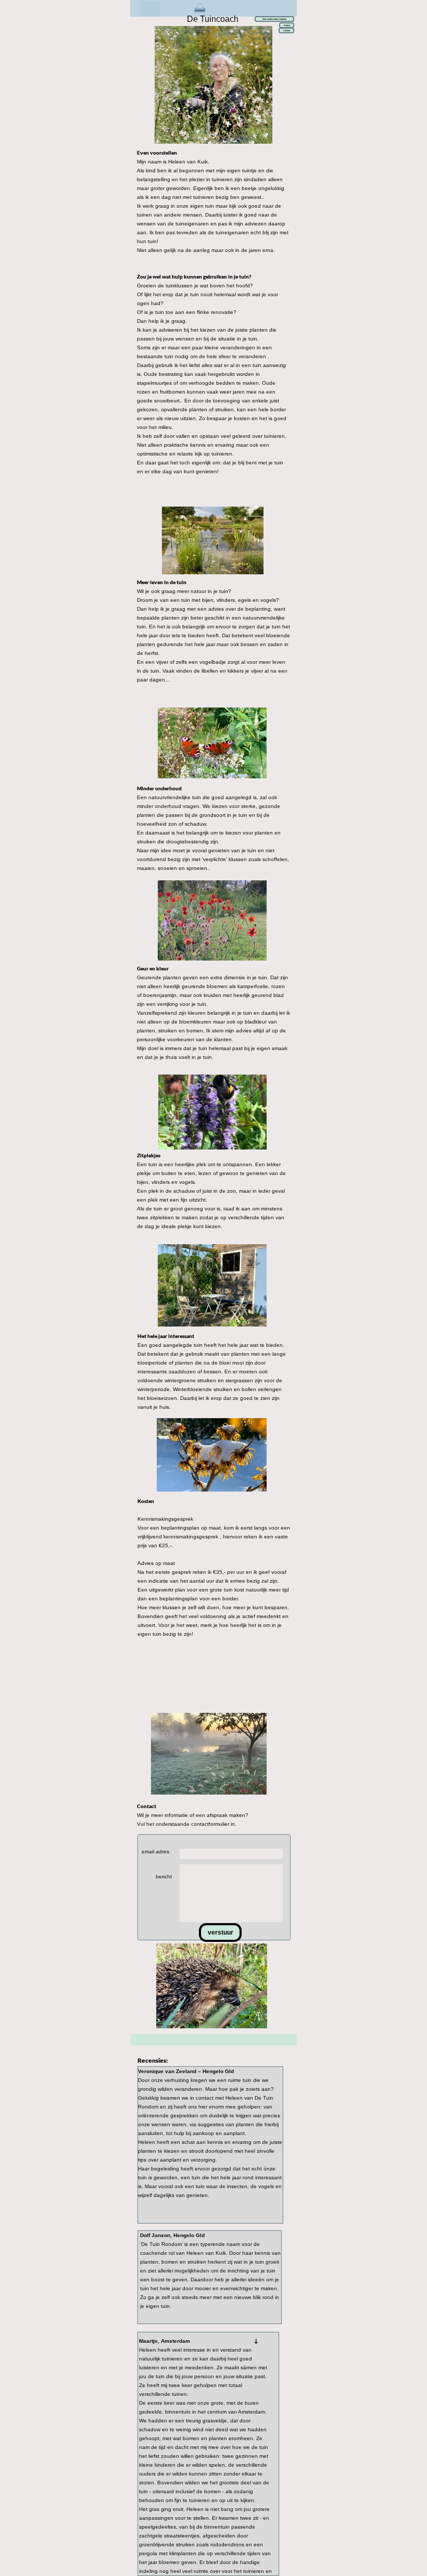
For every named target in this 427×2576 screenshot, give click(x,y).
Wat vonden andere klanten (274, 19)
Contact (287, 30)
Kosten (287, 25)
